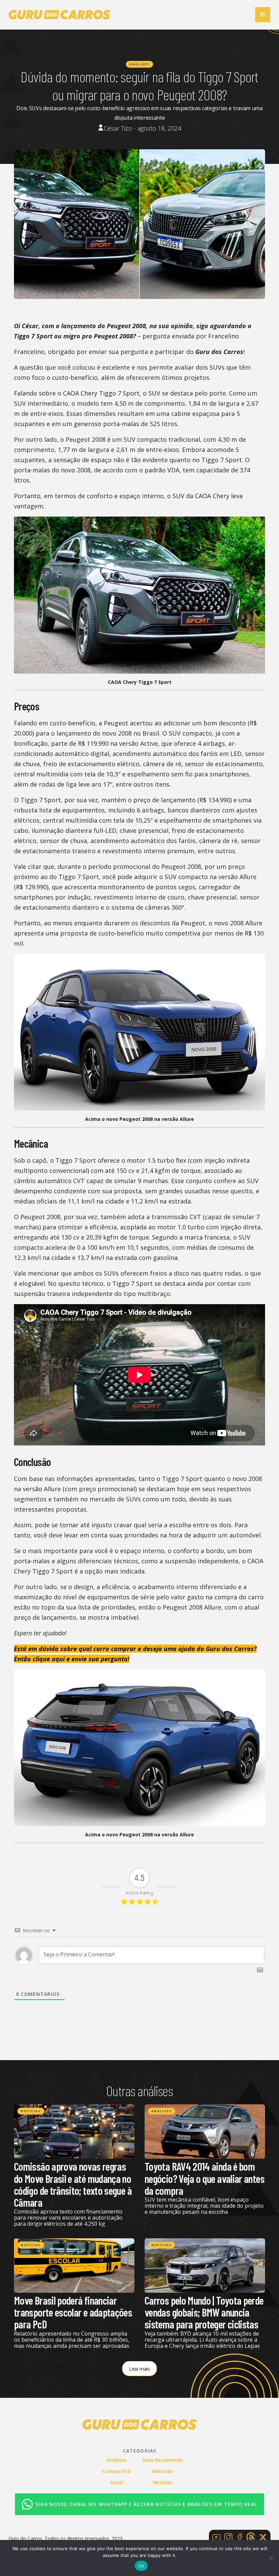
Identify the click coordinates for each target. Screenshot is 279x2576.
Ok (141, 2566)
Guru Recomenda (162, 2460)
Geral (117, 2482)
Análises (139, 64)
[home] (60, 15)
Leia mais (139, 2369)
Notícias (31, 2111)
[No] (270, 2558)
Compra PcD (116, 2471)
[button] (263, 15)
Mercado (162, 2471)
